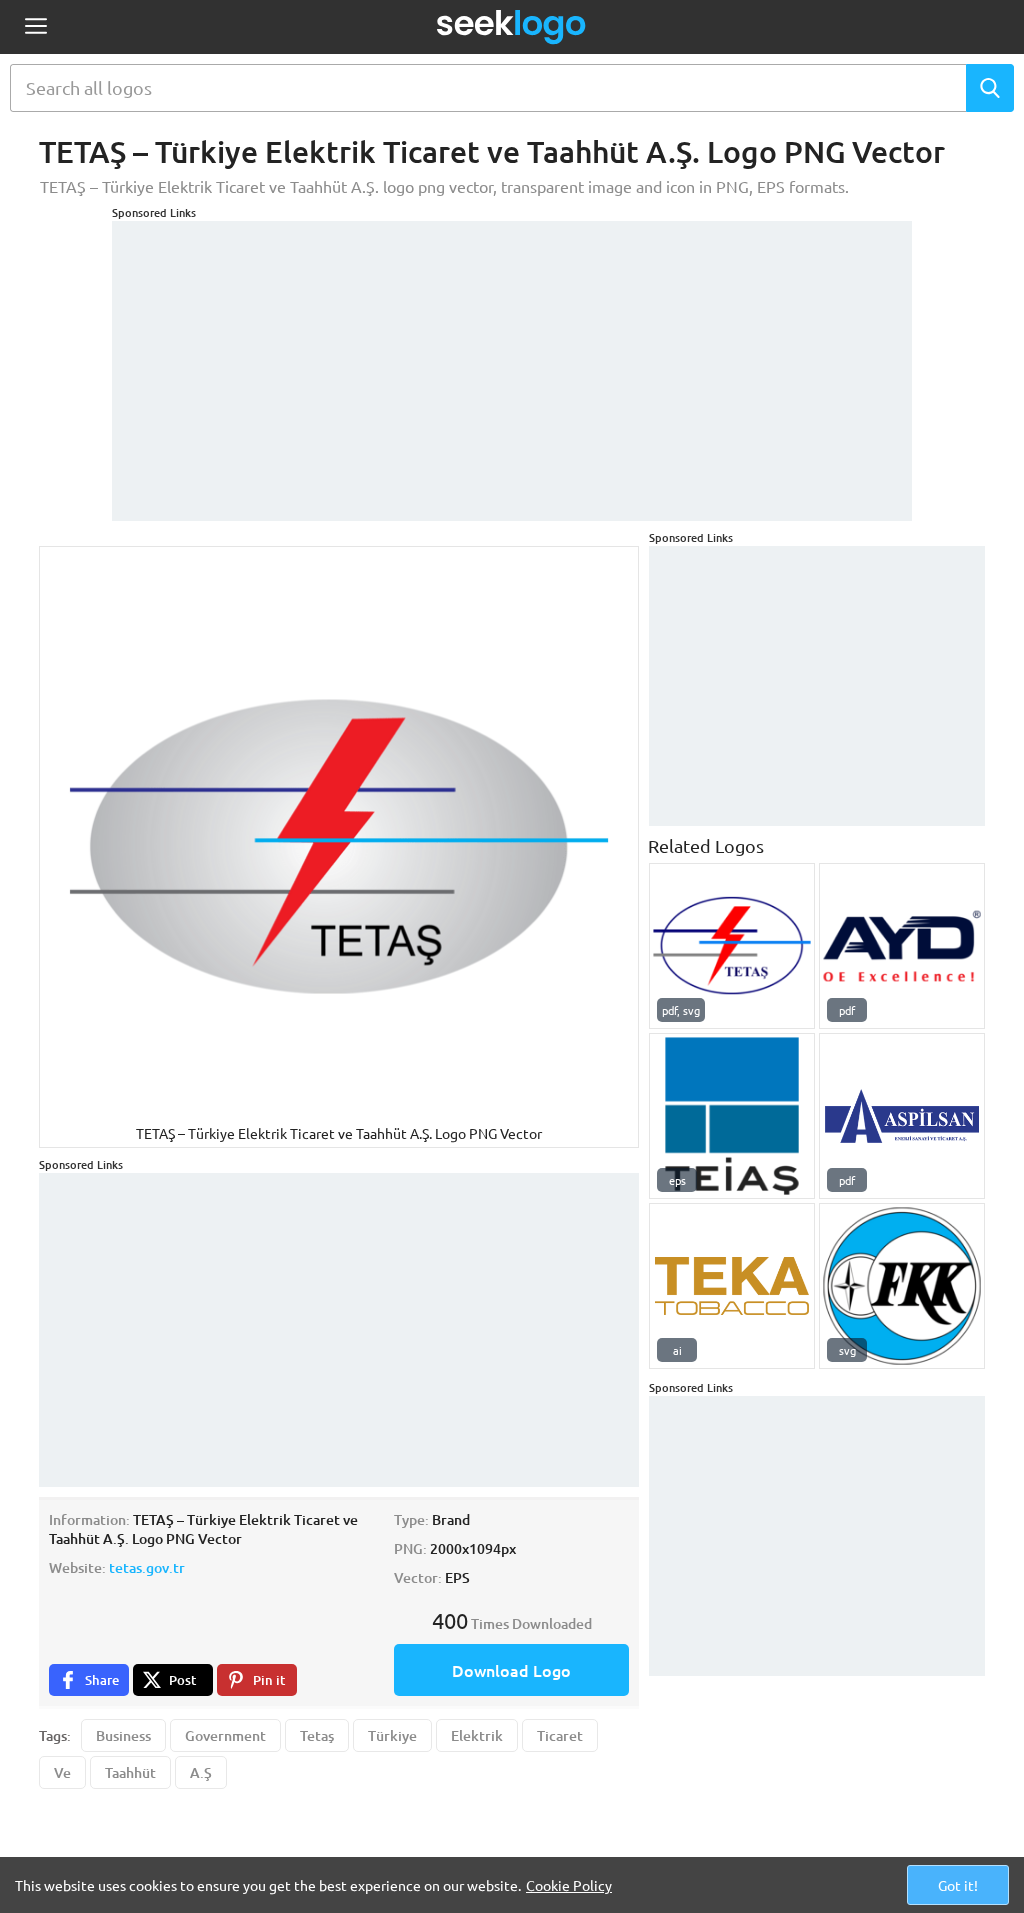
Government (225, 1735)
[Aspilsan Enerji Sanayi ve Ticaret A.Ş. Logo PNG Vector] (902, 1116)
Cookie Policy (569, 1885)
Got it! (958, 1885)
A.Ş (201, 1772)
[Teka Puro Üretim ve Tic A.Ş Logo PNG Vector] (732, 1286)
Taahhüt (130, 1772)
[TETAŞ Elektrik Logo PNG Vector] (732, 946)
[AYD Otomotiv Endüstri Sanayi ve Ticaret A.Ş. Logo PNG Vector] (902, 946)
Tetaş (317, 1735)
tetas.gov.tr (147, 1567)
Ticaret (560, 1735)
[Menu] (35, 27)
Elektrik (477, 1735)
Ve (62, 1772)
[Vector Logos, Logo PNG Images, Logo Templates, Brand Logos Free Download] (512, 27)
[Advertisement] (512, 361)
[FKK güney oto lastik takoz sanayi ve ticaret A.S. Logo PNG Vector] (902, 1286)
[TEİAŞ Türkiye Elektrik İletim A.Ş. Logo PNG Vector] (732, 1116)
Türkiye (392, 1735)
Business (123, 1735)
